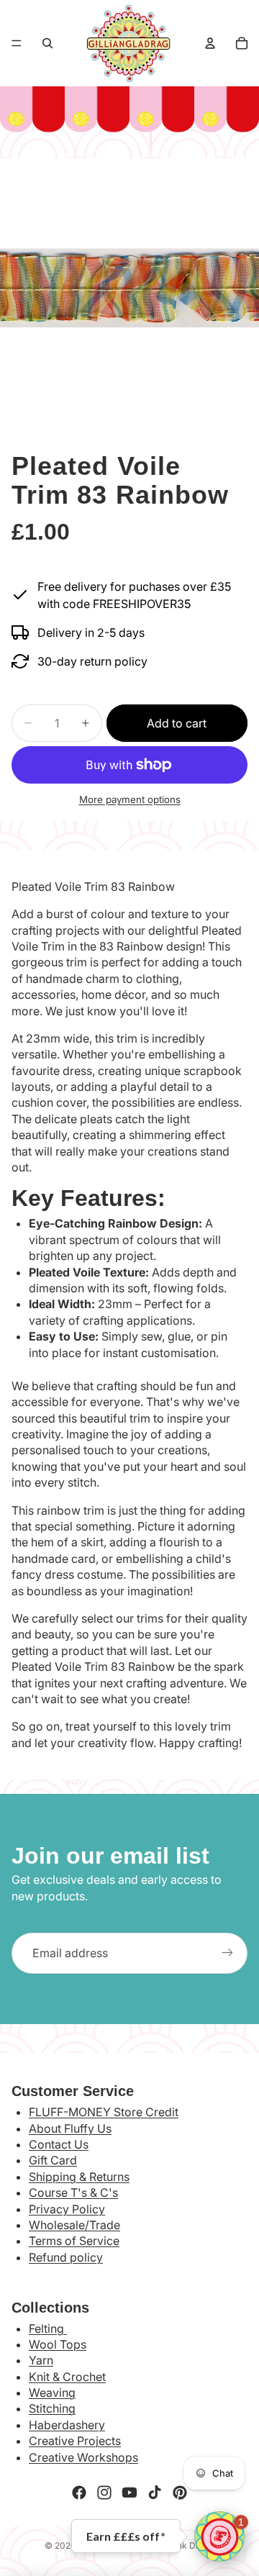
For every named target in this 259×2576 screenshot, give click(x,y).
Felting (48, 2328)
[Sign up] (227, 1953)
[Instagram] (104, 2493)
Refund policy (66, 2257)
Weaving (52, 2393)
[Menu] (17, 43)
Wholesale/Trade (74, 2225)
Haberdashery (67, 2425)
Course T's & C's (73, 2192)
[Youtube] (129, 2493)
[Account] (210, 43)
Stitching (52, 2408)
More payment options (130, 799)
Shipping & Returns (79, 2177)
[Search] (47, 43)
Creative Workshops (83, 2457)
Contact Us (59, 2144)
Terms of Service (74, 2241)
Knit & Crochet (67, 2377)
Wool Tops (58, 2344)
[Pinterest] (180, 2493)
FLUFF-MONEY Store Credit (104, 2112)
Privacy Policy (67, 2209)
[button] (219, 2536)
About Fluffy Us (70, 2128)
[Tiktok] (155, 2493)
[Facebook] (79, 2493)
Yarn (41, 2360)
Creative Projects (75, 2441)
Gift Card (53, 2160)
